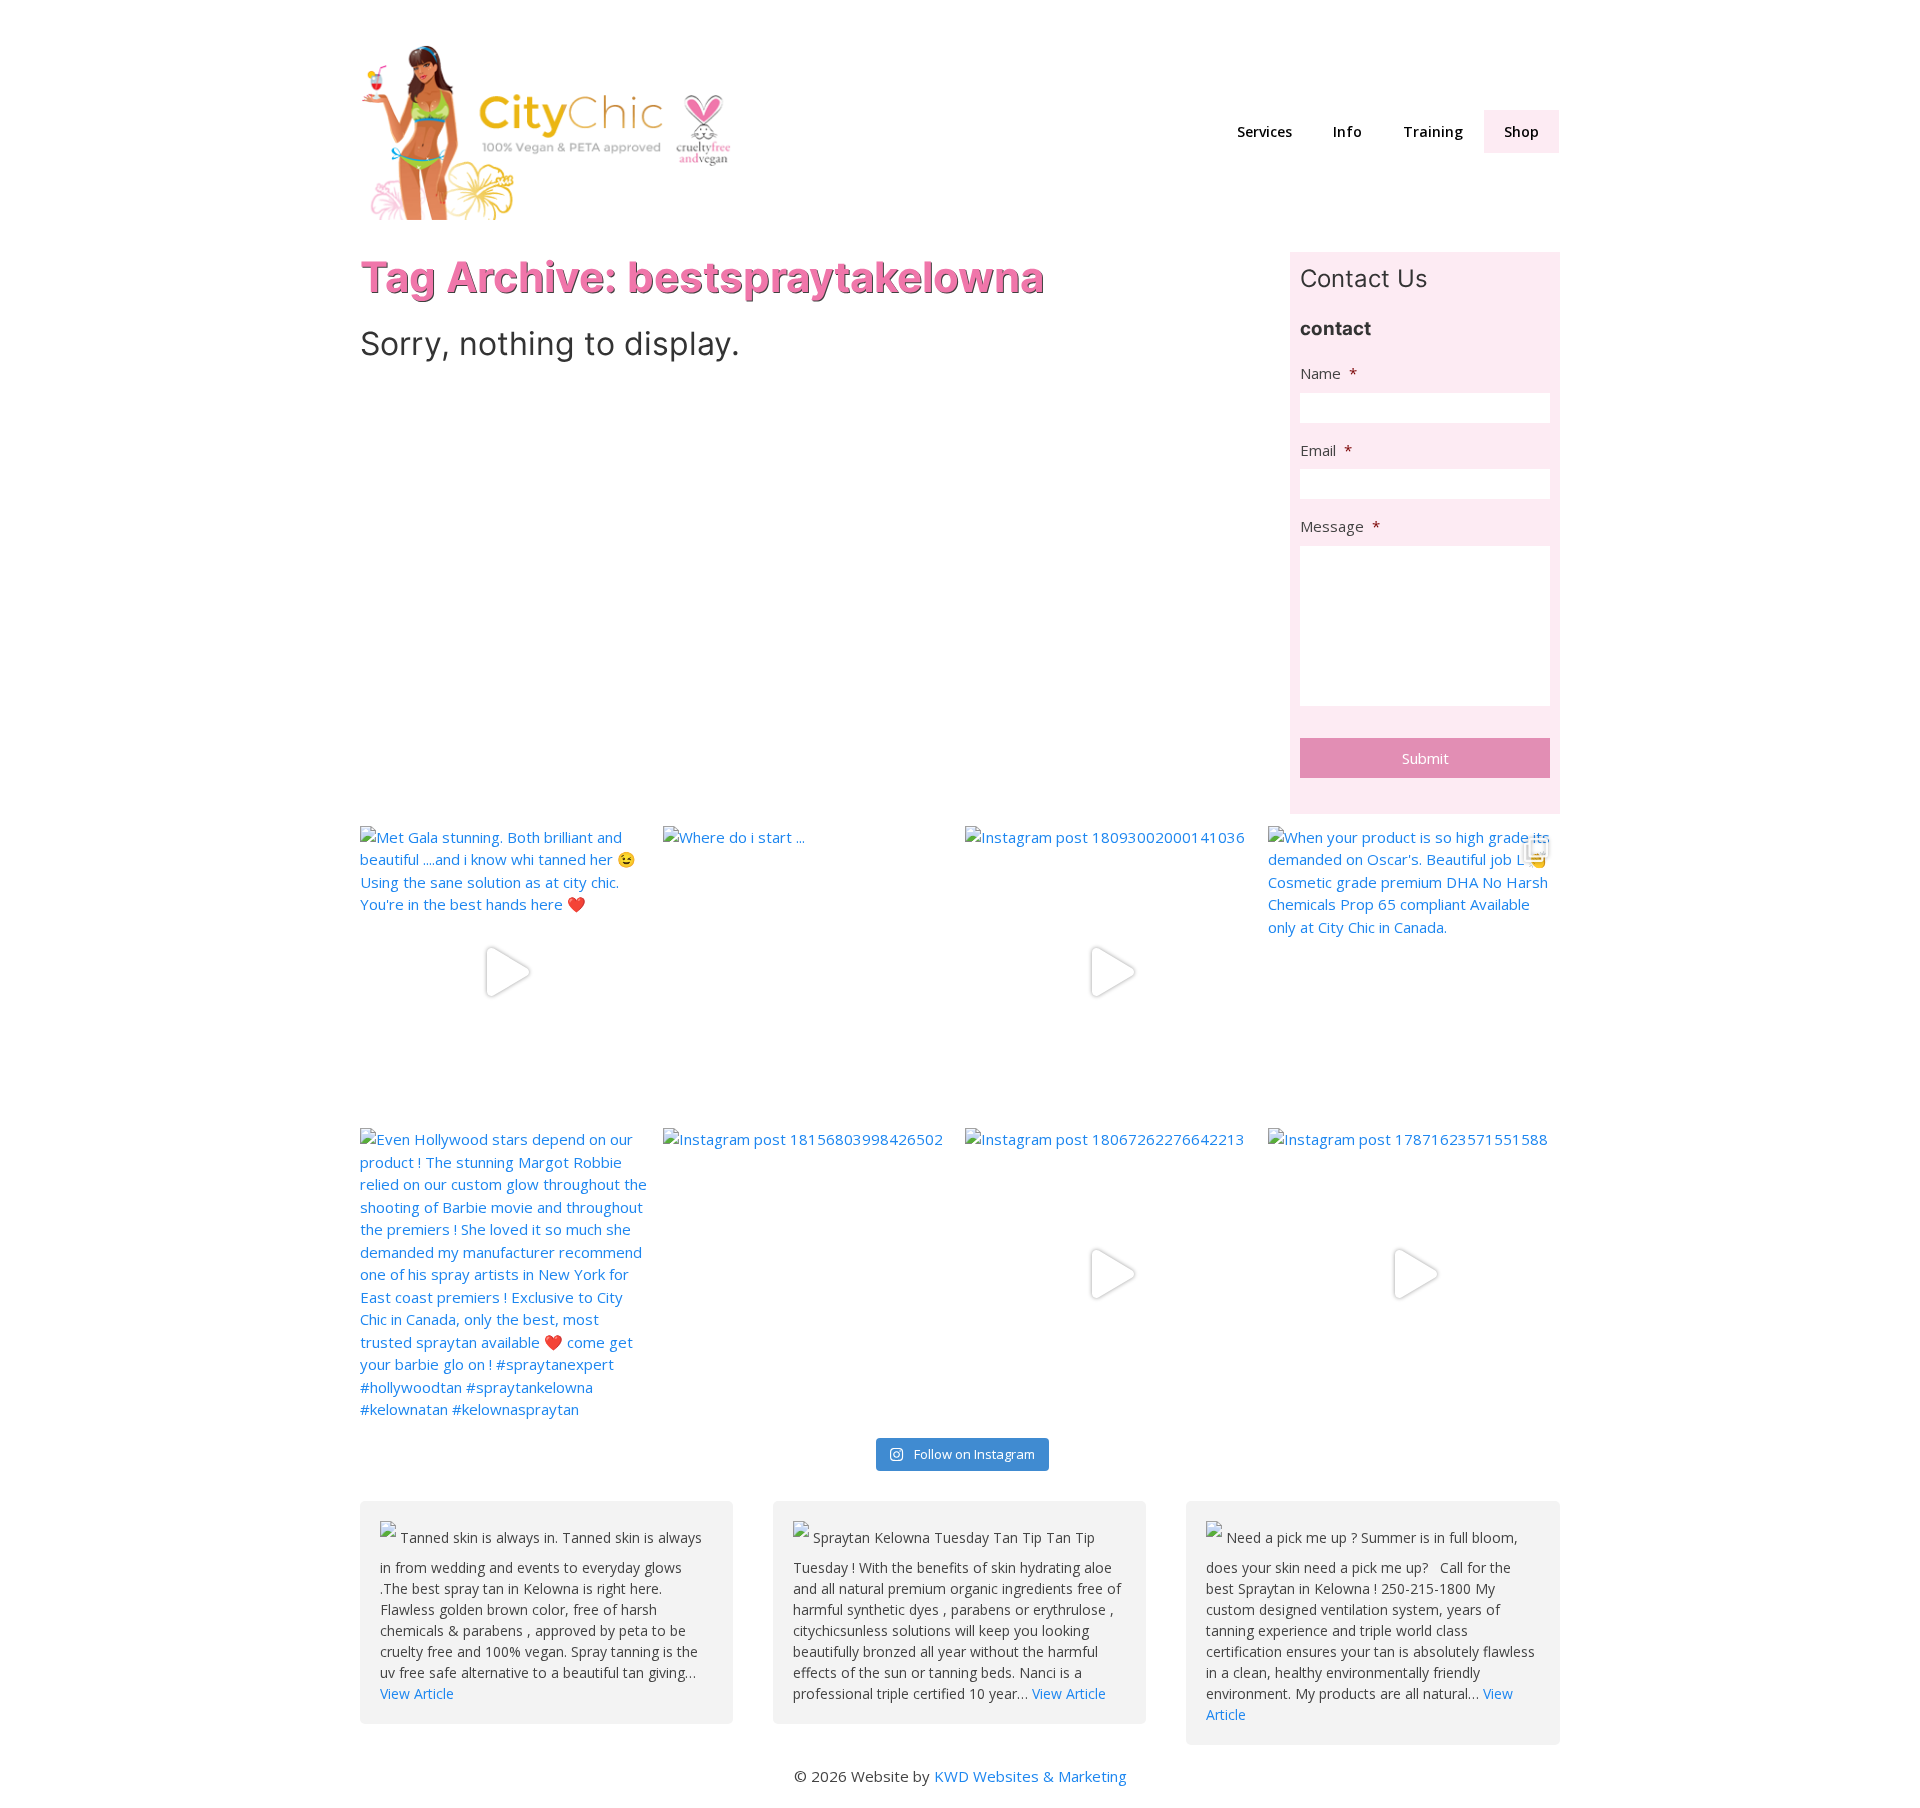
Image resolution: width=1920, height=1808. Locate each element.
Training (1433, 131)
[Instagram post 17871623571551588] (1414, 1274)
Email (1326, 450)
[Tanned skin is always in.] (390, 1537)
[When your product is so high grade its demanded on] (1414, 972)
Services (1264, 131)
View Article (417, 1693)
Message (1340, 526)
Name (1328, 373)
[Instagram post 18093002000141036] (1111, 972)
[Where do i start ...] (809, 972)
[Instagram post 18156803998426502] (809, 1274)
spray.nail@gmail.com (1288, 21)
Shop (1521, 131)
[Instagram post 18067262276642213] (1111, 1274)
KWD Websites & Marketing (1030, 1776)
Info (1347, 131)
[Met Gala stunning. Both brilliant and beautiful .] (506, 972)
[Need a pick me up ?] (1216, 1537)
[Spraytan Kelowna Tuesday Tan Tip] (803, 1537)
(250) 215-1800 (1504, 21)
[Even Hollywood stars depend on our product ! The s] (506, 1274)
